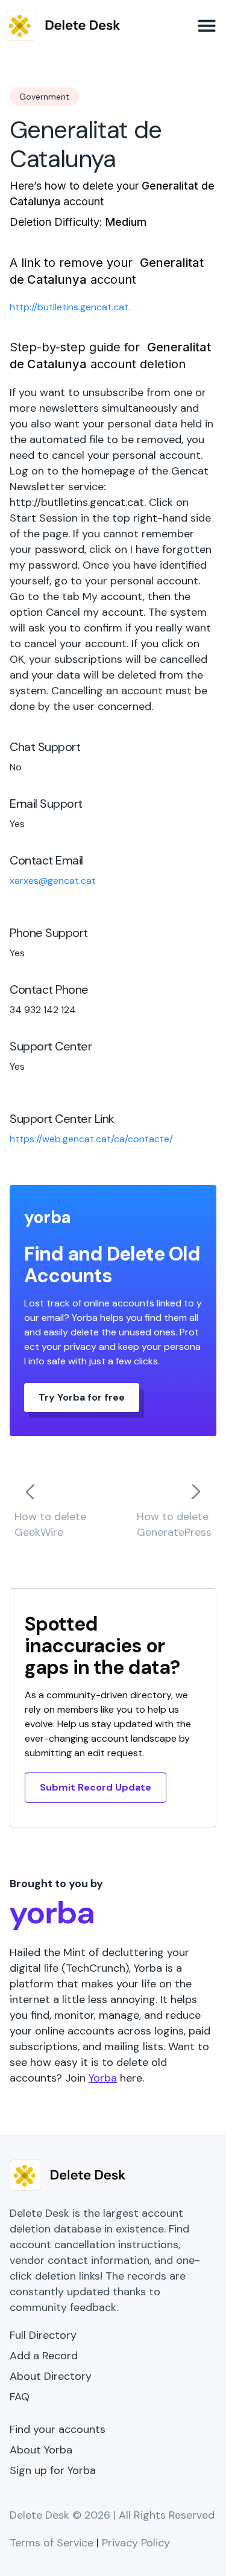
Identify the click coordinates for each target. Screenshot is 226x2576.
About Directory (51, 2376)
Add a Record (44, 2356)
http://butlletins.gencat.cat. (70, 307)
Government (44, 97)
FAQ (20, 2397)
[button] (207, 25)
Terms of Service (52, 2543)
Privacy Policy (136, 2543)
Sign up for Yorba (53, 2470)
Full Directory (43, 2335)
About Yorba (41, 2450)
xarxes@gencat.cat (53, 881)
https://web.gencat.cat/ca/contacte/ (91, 1139)
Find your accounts (58, 2429)
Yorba (103, 2078)
